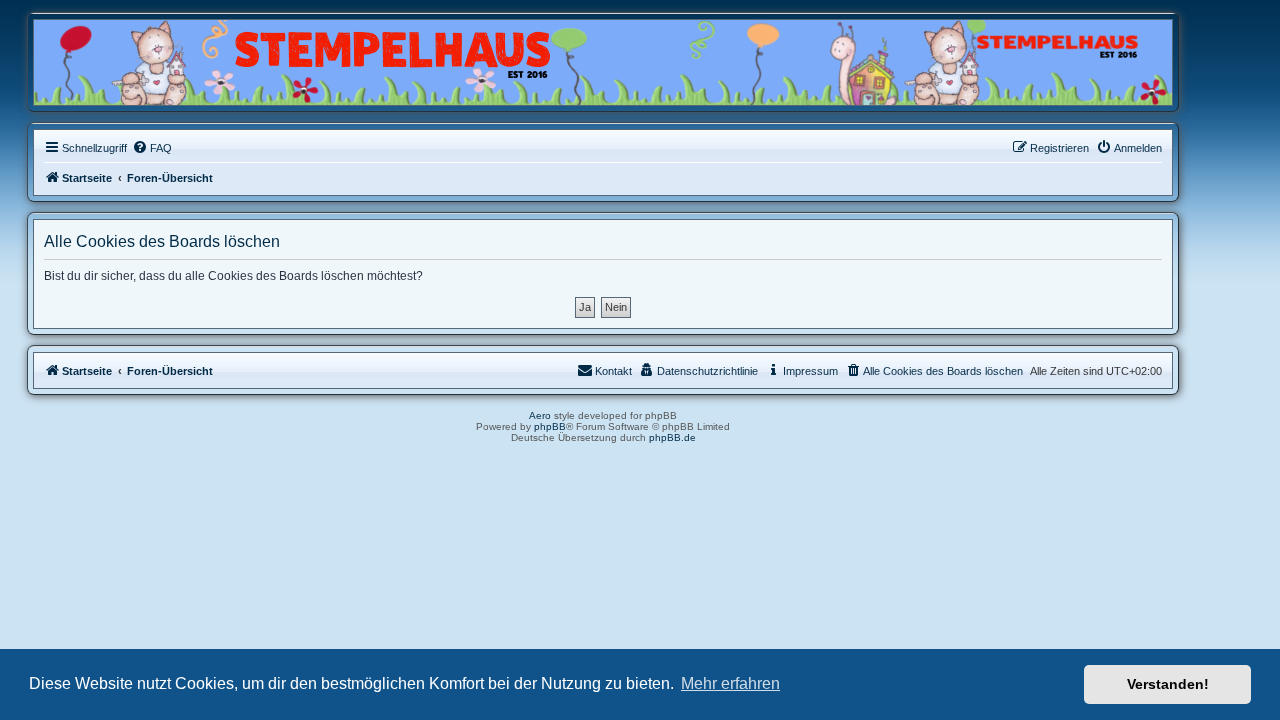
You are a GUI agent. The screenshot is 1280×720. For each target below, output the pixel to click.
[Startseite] (130, 57)
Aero (540, 415)
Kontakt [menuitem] (613, 371)
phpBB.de (672, 437)
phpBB (550, 426)
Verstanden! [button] (1168, 684)
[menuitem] (152, 148)
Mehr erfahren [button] (730, 683)
